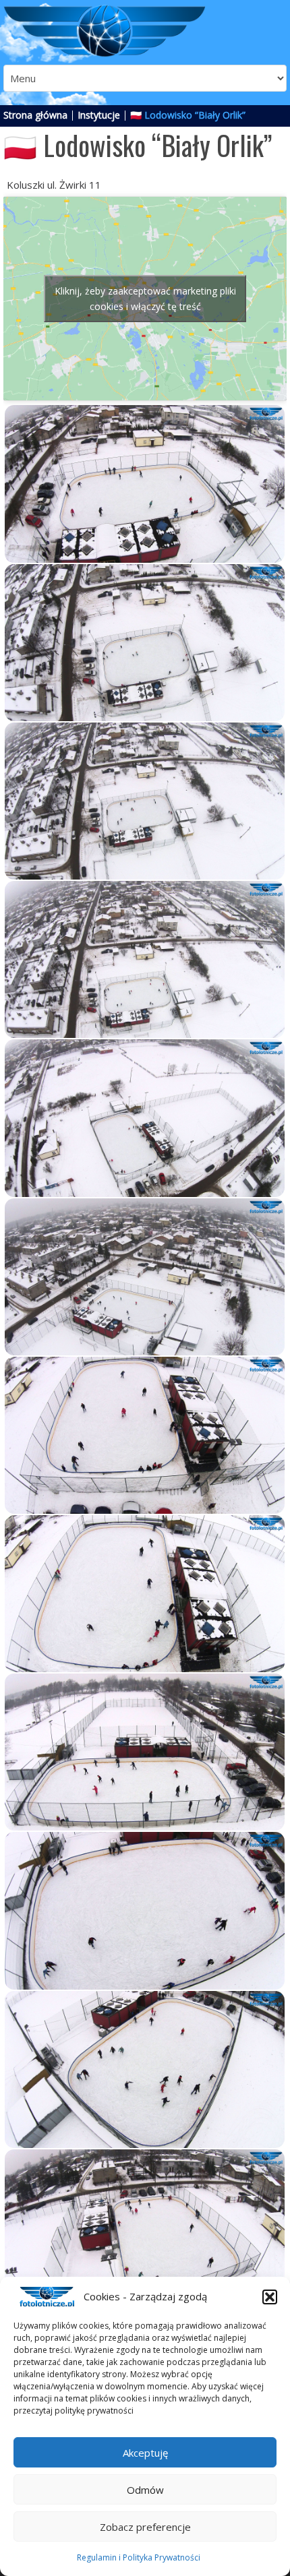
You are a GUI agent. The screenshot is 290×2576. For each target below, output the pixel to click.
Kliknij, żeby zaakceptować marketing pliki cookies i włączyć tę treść (145, 299)
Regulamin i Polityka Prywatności (139, 2557)
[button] (270, 2297)
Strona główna (35, 115)
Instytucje (99, 115)
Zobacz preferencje (145, 2527)
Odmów (145, 2490)
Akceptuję (145, 2453)
